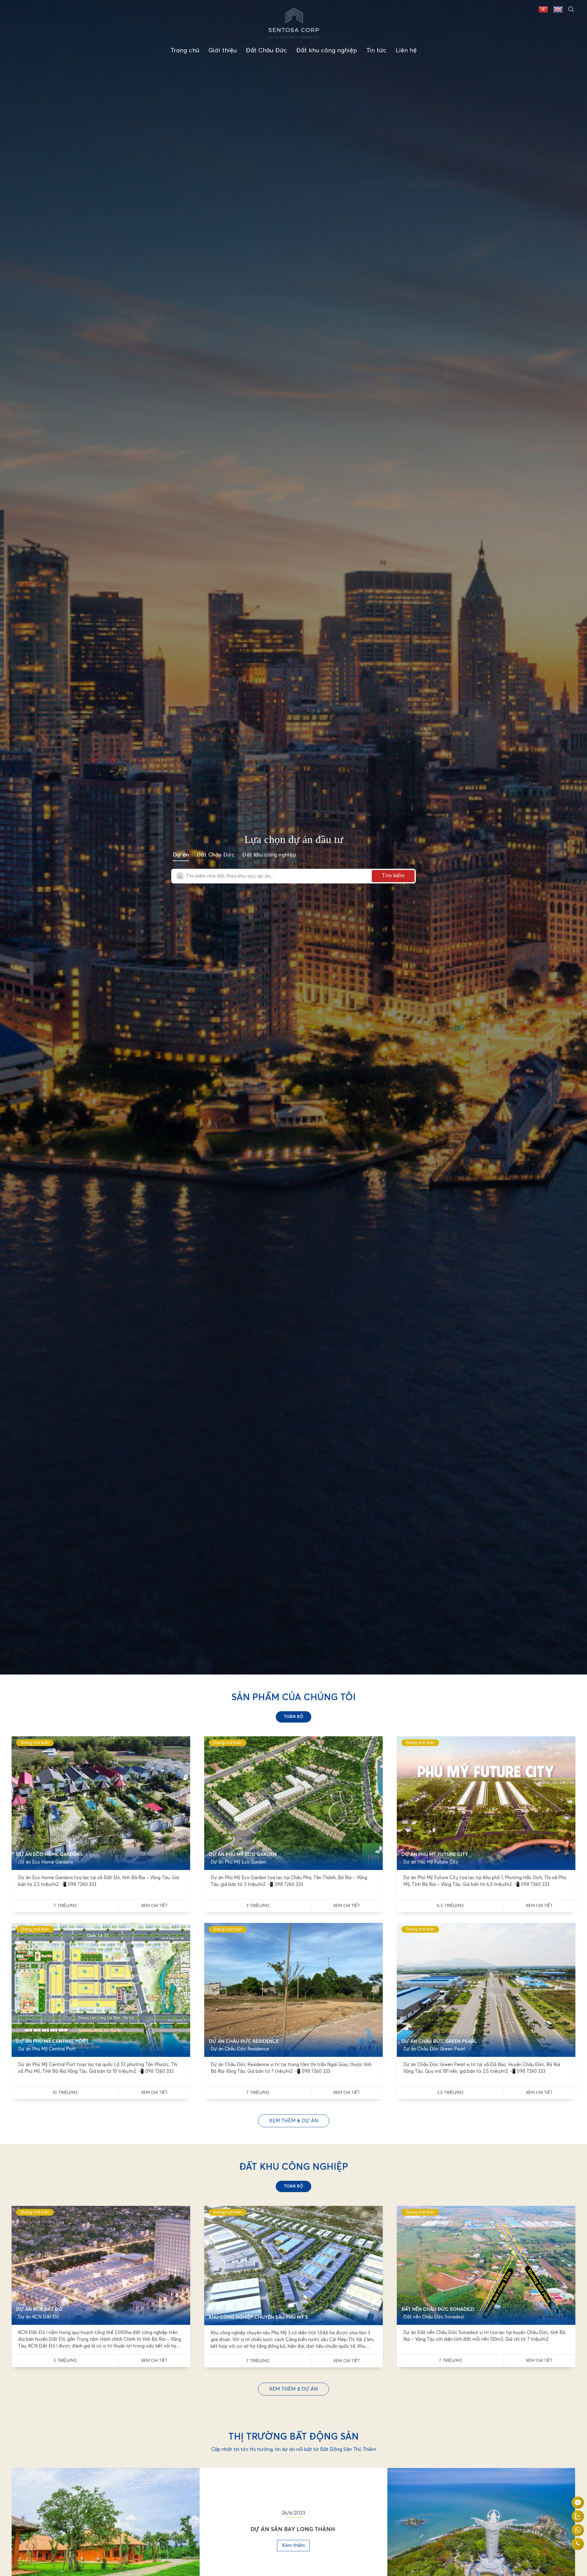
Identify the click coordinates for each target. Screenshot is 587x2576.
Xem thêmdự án (294, 2121)
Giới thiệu (223, 50)
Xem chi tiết (154, 1906)
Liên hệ (406, 50)
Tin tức (376, 50)
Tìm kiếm (393, 876)
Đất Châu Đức (266, 50)
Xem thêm (293, 2545)
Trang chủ (185, 50)
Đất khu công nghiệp (327, 50)
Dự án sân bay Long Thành (293, 2530)
